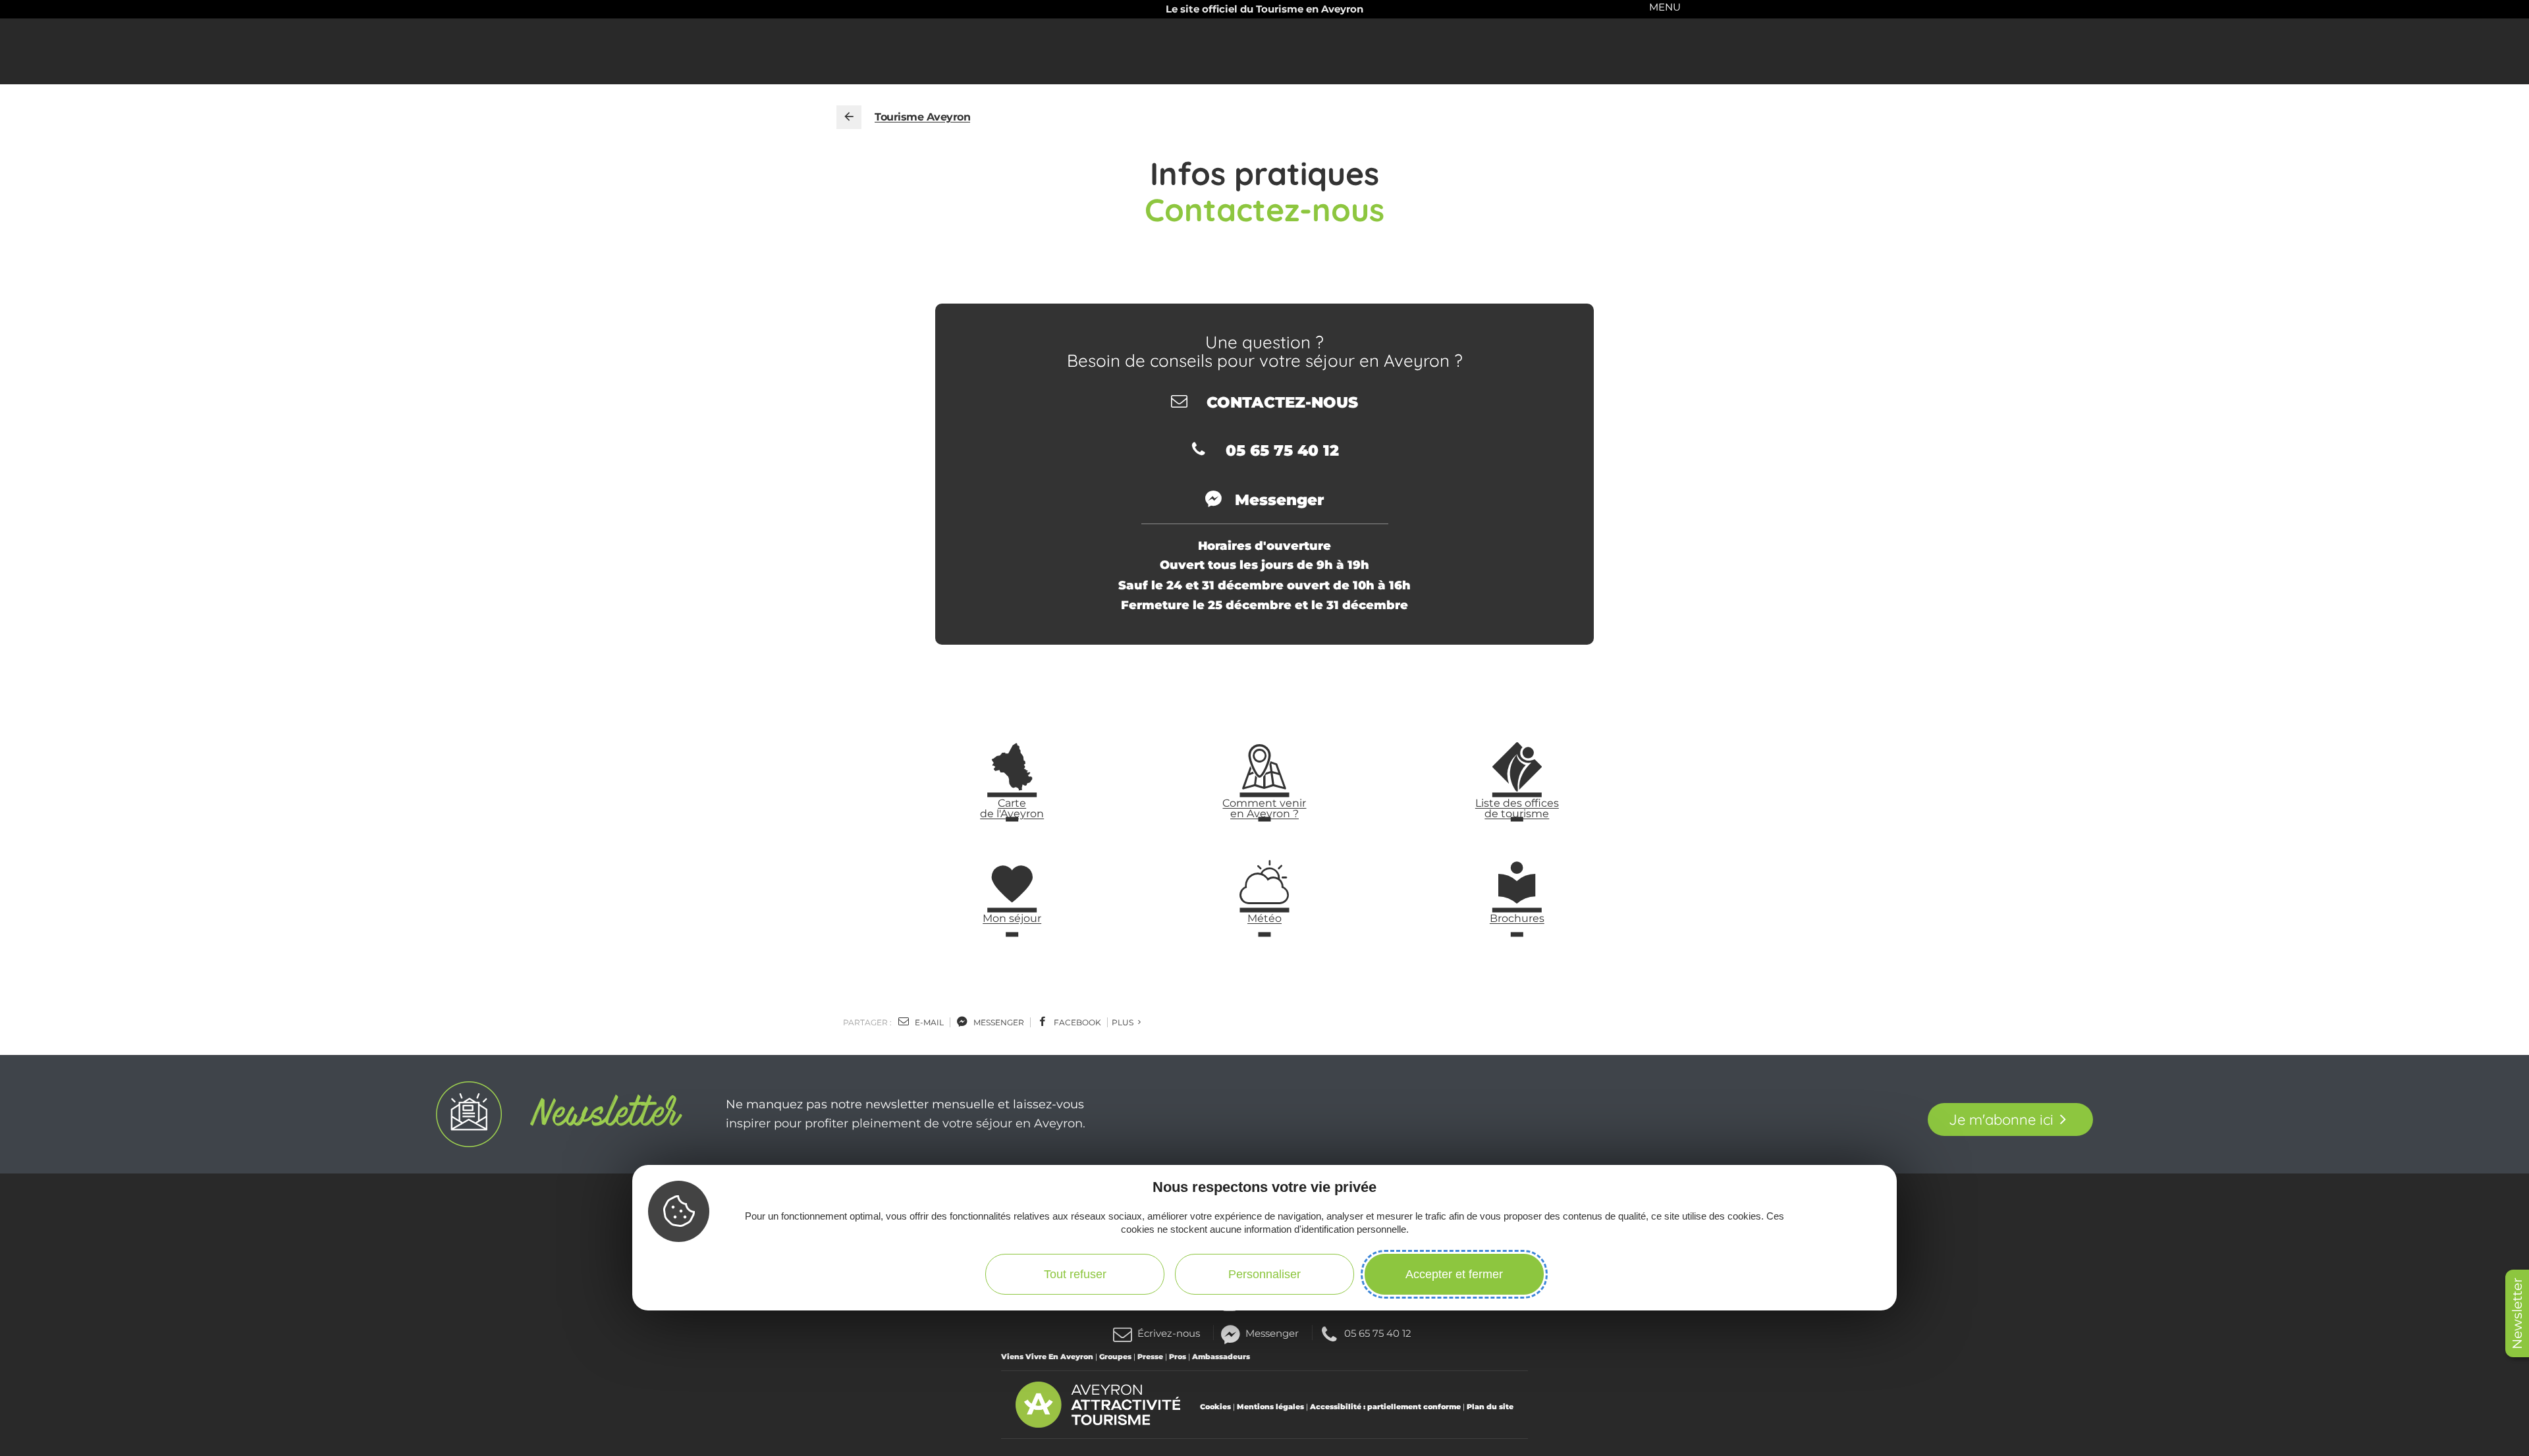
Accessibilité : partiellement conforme (1385, 1407)
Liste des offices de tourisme (1517, 808)
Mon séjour (1012, 918)
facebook (1076, 1022)
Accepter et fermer (1454, 1274)
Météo (1264, 918)
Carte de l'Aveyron (1012, 808)
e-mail (928, 1022)
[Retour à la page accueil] (849, 117)
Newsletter (2517, 1313)
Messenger (1272, 1333)
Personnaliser (1264, 1274)
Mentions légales (1270, 1407)
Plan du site (1490, 1407)
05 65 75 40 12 (1377, 1333)
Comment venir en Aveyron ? (1264, 808)
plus (1124, 1022)
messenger (998, 1022)
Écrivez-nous (1169, 1333)
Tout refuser (1075, 1274)
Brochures (1517, 918)
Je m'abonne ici (2001, 1119)
